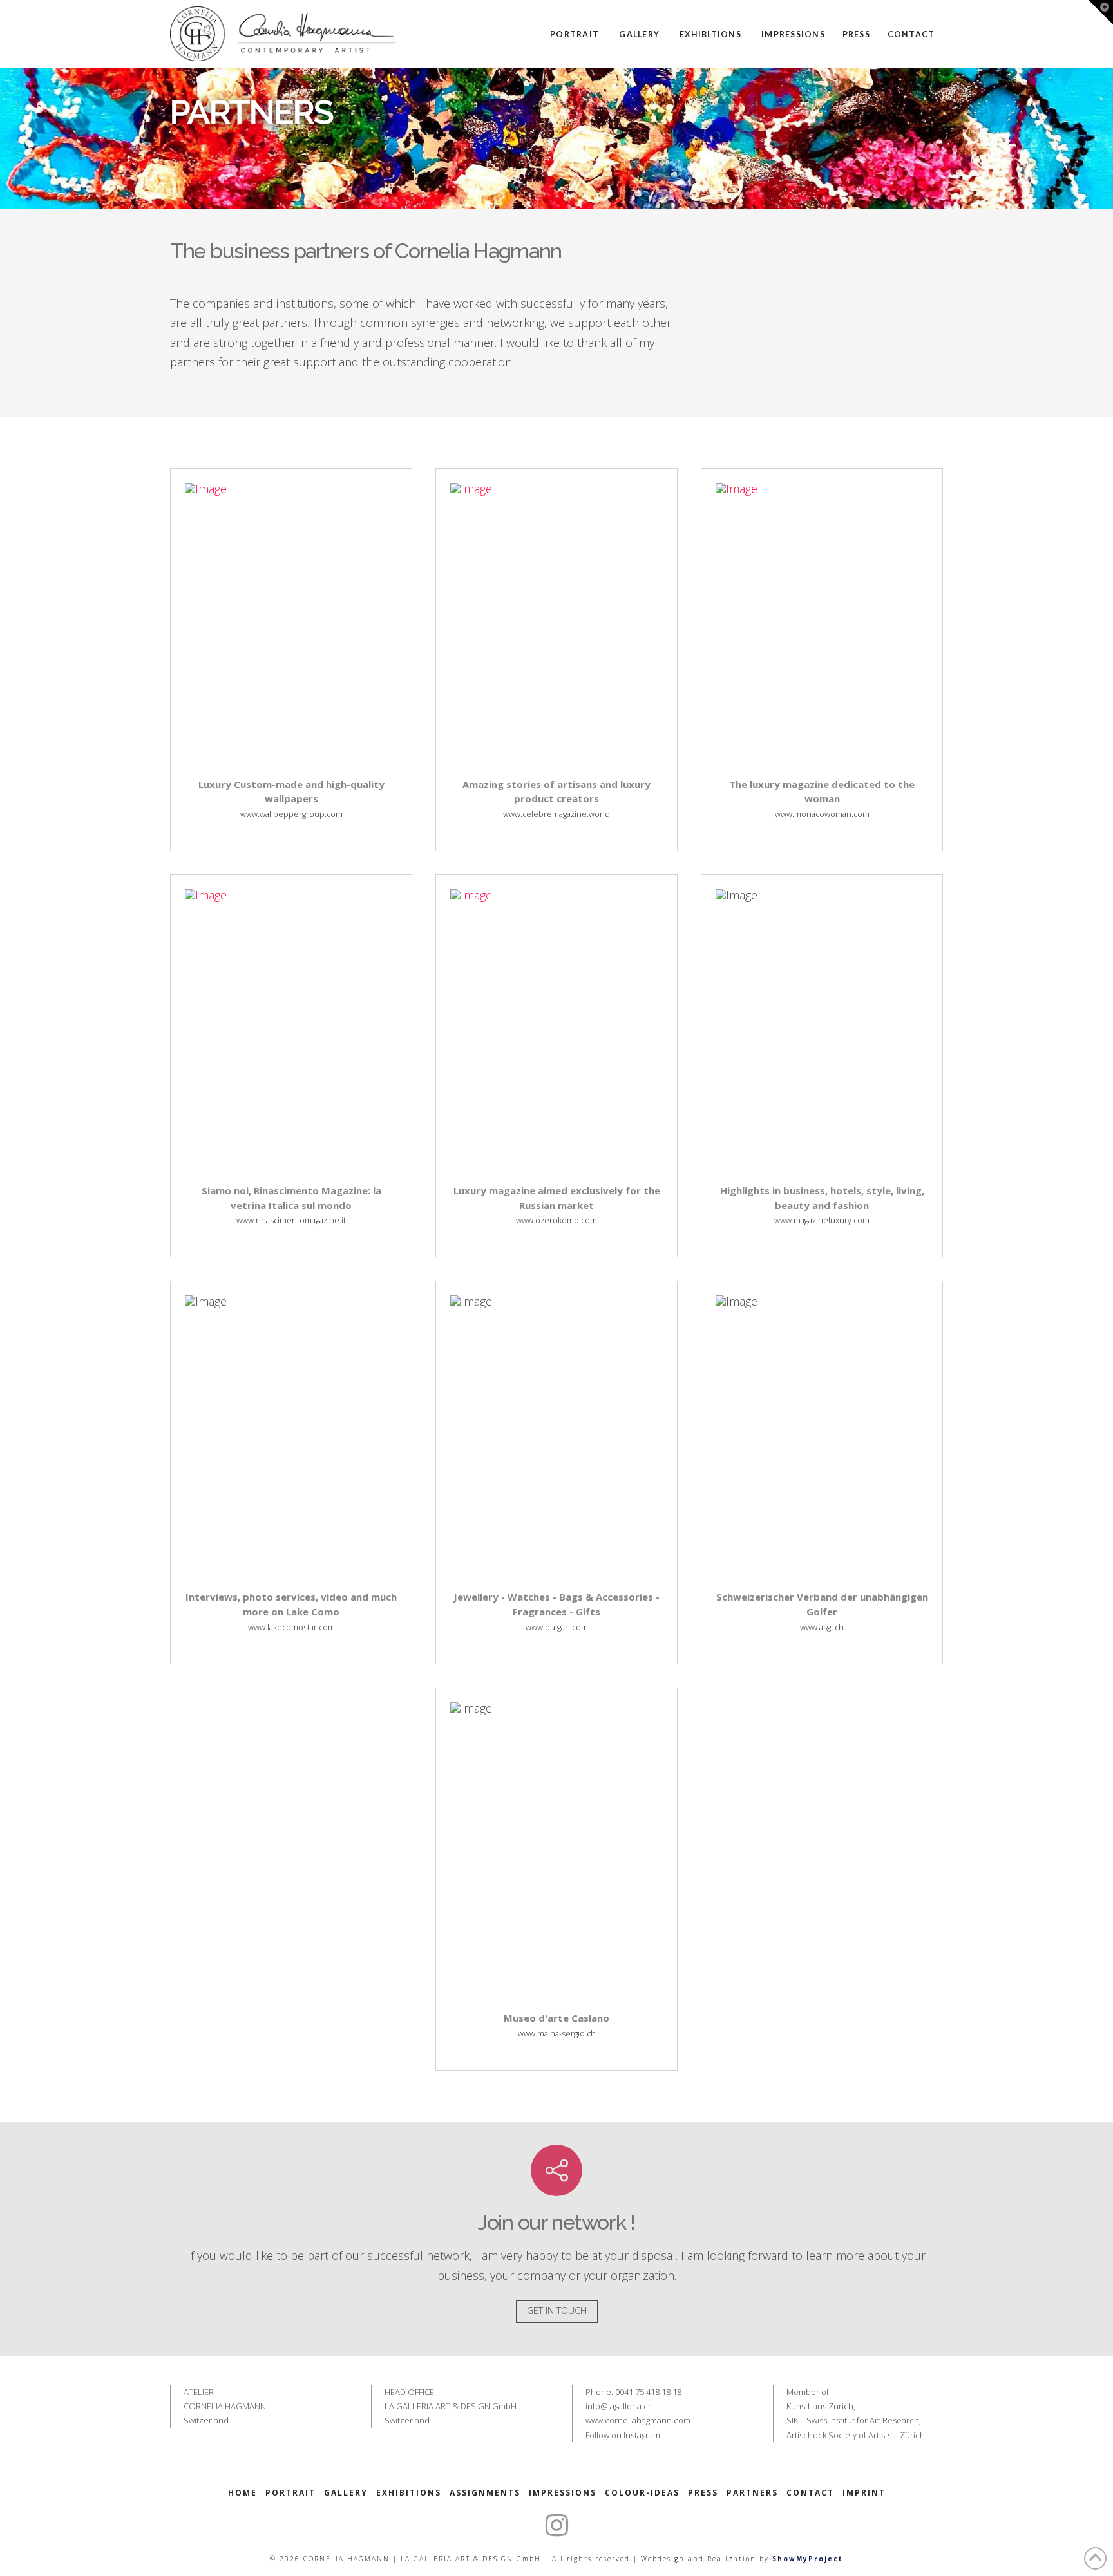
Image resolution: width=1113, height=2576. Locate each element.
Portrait (290, 2493)
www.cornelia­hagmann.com (638, 2420)
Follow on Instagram (623, 2435)
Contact (810, 2493)
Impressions (563, 2493)
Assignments (485, 2493)
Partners (752, 2493)
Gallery (346, 2493)
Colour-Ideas (642, 2493)
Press (703, 2493)
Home (243, 2493)
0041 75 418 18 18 (648, 2392)
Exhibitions (409, 2493)
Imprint (864, 2493)
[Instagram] (557, 2525)
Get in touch (557, 2310)
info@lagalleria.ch (619, 2406)
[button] (1101, 12)
